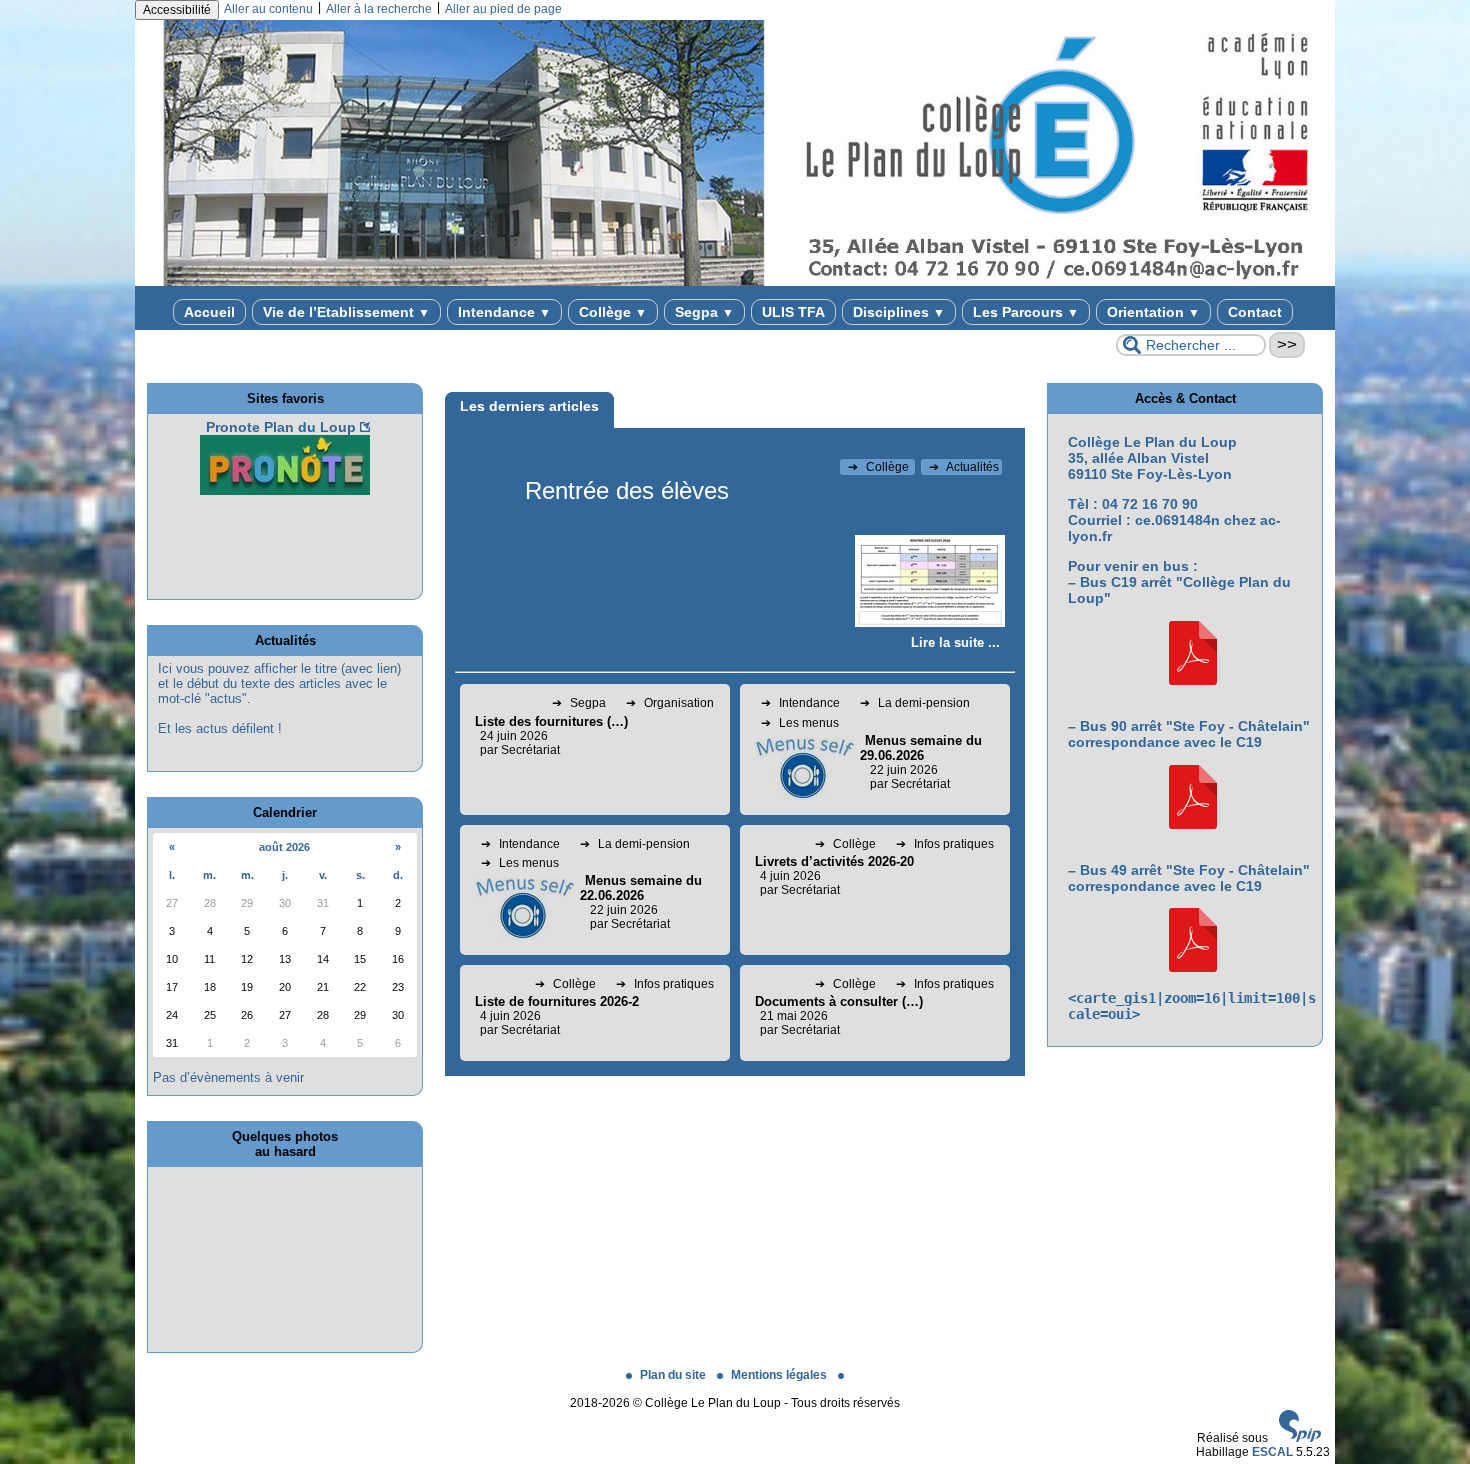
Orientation (1153, 312)
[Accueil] (735, 282)
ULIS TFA (793, 312)
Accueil (209, 312)
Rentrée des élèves (627, 490)
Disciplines (899, 312)
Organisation (670, 703)
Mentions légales (780, 1375)
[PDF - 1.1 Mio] (1193, 680)
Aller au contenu (268, 9)
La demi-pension (915, 703)
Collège (613, 312)
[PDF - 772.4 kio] (1193, 967)
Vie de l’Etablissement (346, 312)
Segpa (704, 312)
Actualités (964, 467)
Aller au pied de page (503, 9)
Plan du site (674, 1375)
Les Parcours (1026, 312)
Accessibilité (177, 10)
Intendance (504, 312)
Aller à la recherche (379, 9)
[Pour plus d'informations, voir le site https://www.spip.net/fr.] (1300, 1438)
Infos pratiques (945, 844)
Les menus (800, 723)
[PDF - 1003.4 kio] (1193, 824)
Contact (1255, 312)
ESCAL (1272, 1452)
